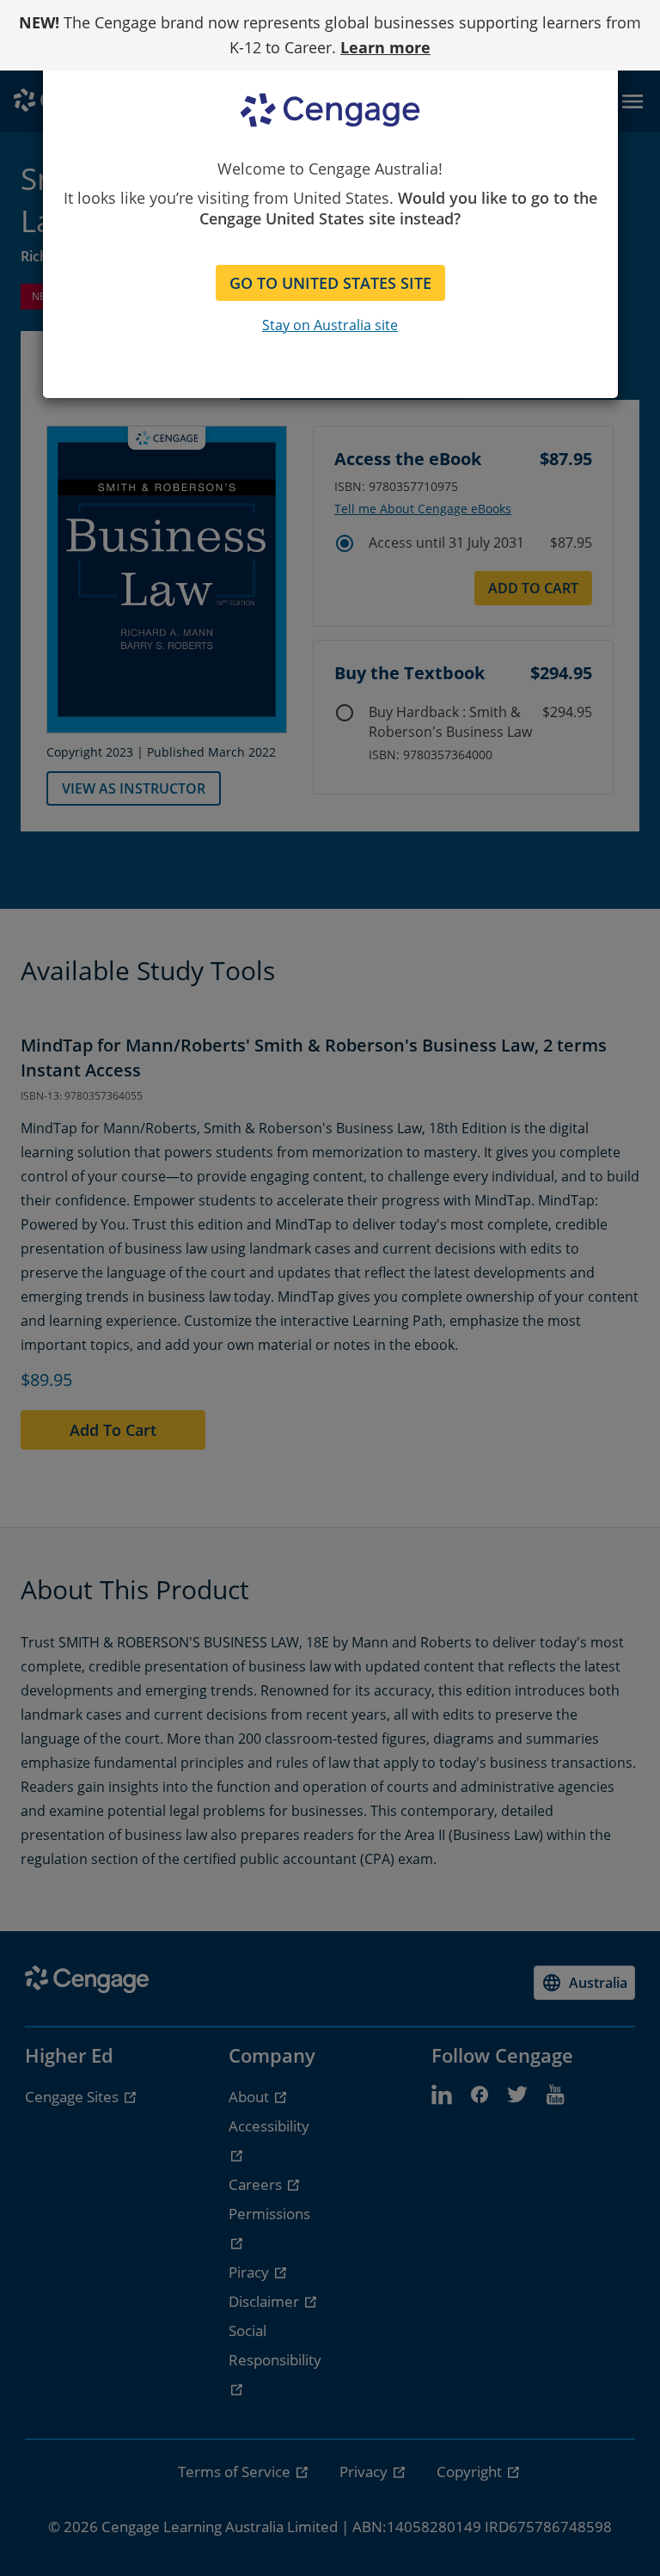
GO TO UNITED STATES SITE (330, 283)
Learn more (385, 47)
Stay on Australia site (330, 325)
